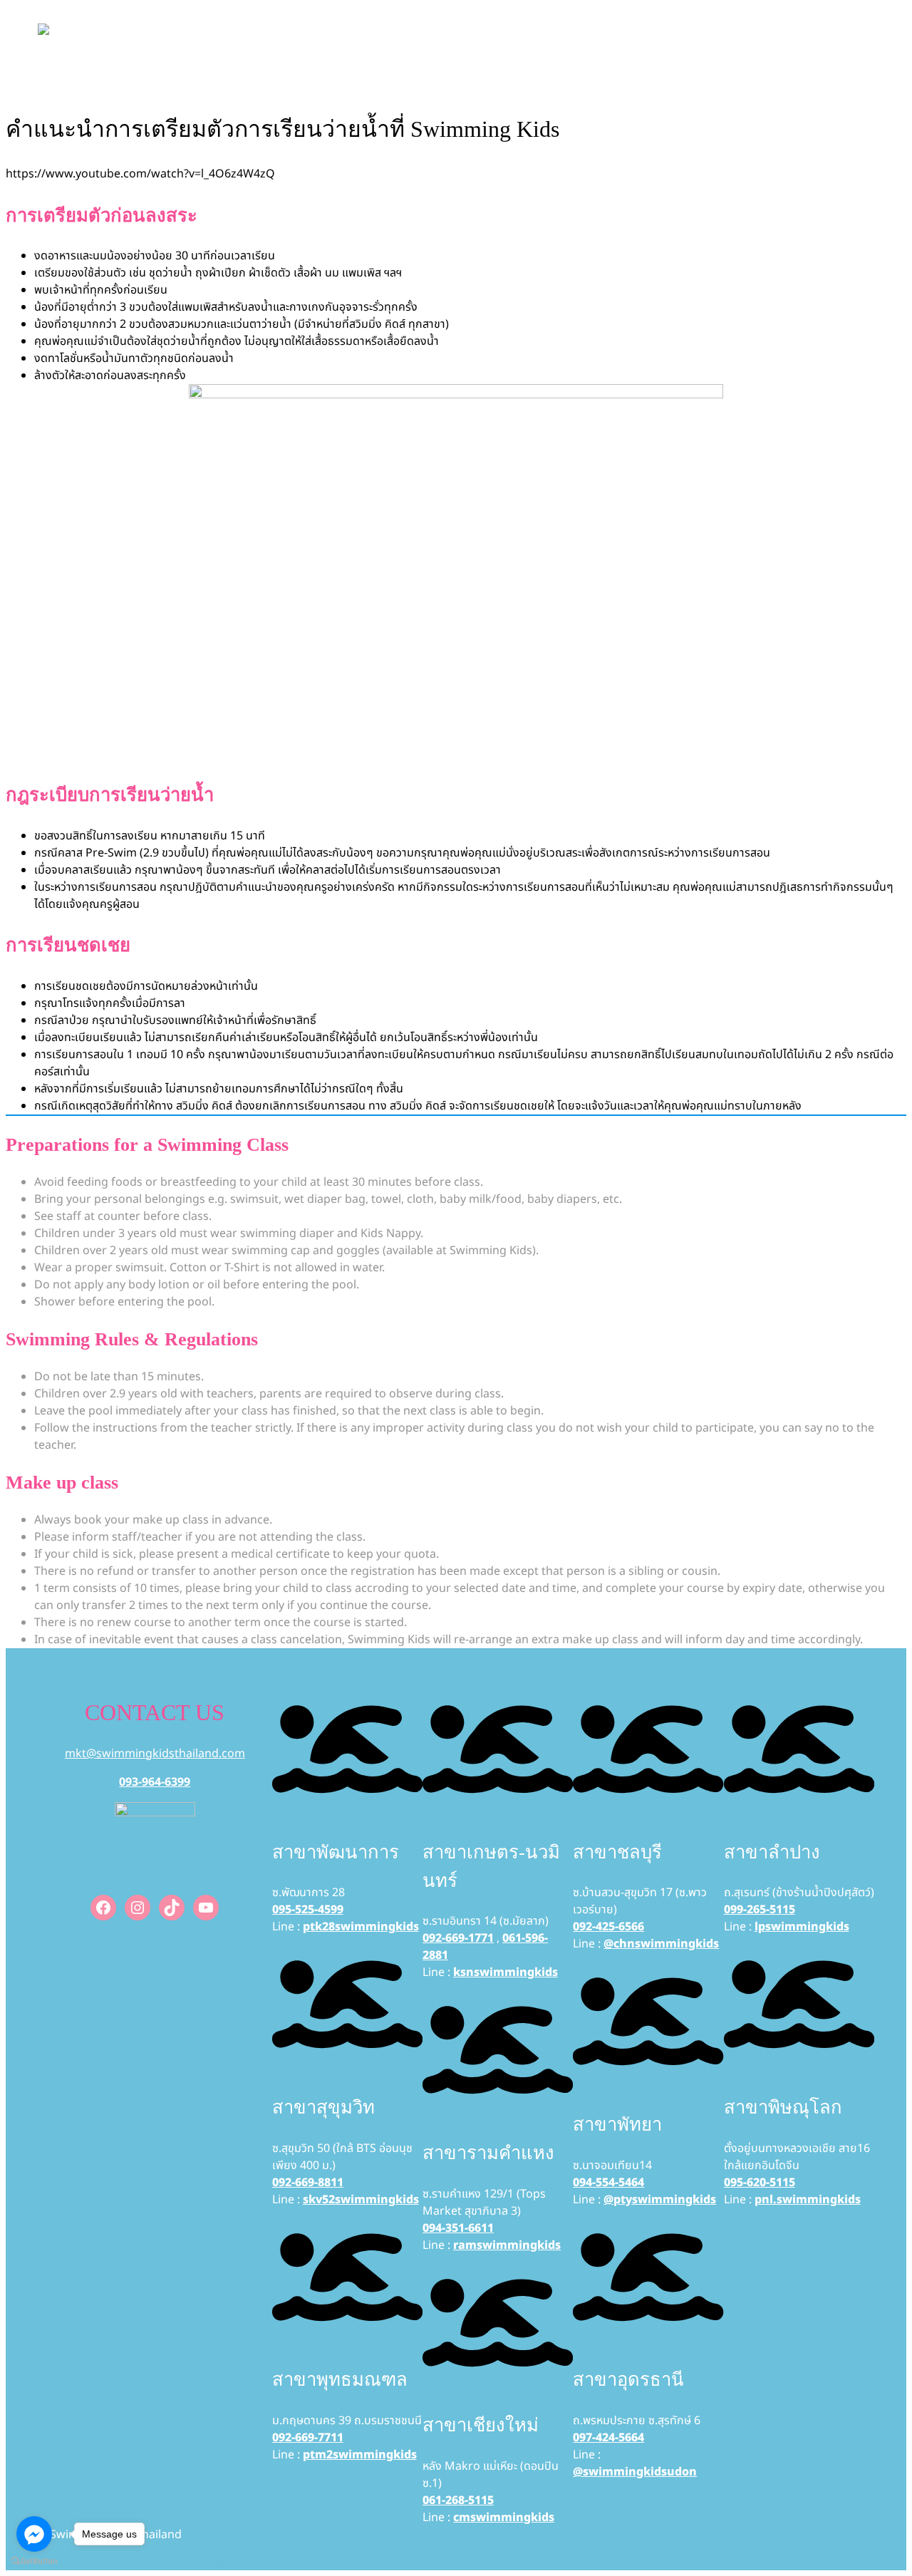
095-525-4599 (308, 1910)
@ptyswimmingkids (660, 2200)
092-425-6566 (608, 1927)
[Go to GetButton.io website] (34, 2561)
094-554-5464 (608, 2183)
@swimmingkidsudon (635, 2472)
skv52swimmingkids (361, 2200)
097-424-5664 (608, 2438)
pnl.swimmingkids (808, 2200)
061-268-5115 (458, 2500)
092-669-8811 (308, 2183)
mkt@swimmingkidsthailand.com (155, 1754)
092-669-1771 (458, 1938)
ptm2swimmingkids (360, 2455)
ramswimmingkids (507, 2245)
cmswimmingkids (504, 2518)
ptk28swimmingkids (361, 1927)
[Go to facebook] (34, 2534)
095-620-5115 (760, 2183)
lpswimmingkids (802, 1927)
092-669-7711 (308, 2438)
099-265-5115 (760, 1910)
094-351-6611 (458, 2228)
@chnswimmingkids (661, 1944)
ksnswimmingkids (506, 1972)
